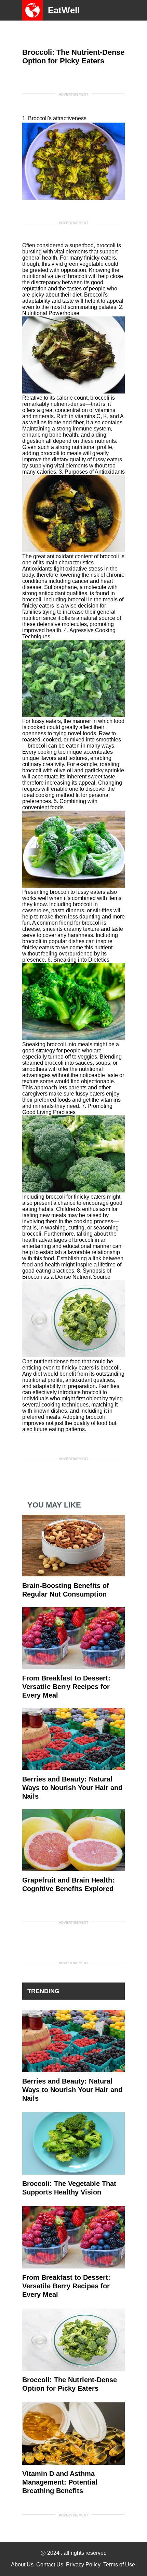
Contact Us (50, 2565)
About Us (22, 2565)
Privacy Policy (83, 2565)
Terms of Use (119, 2565)
